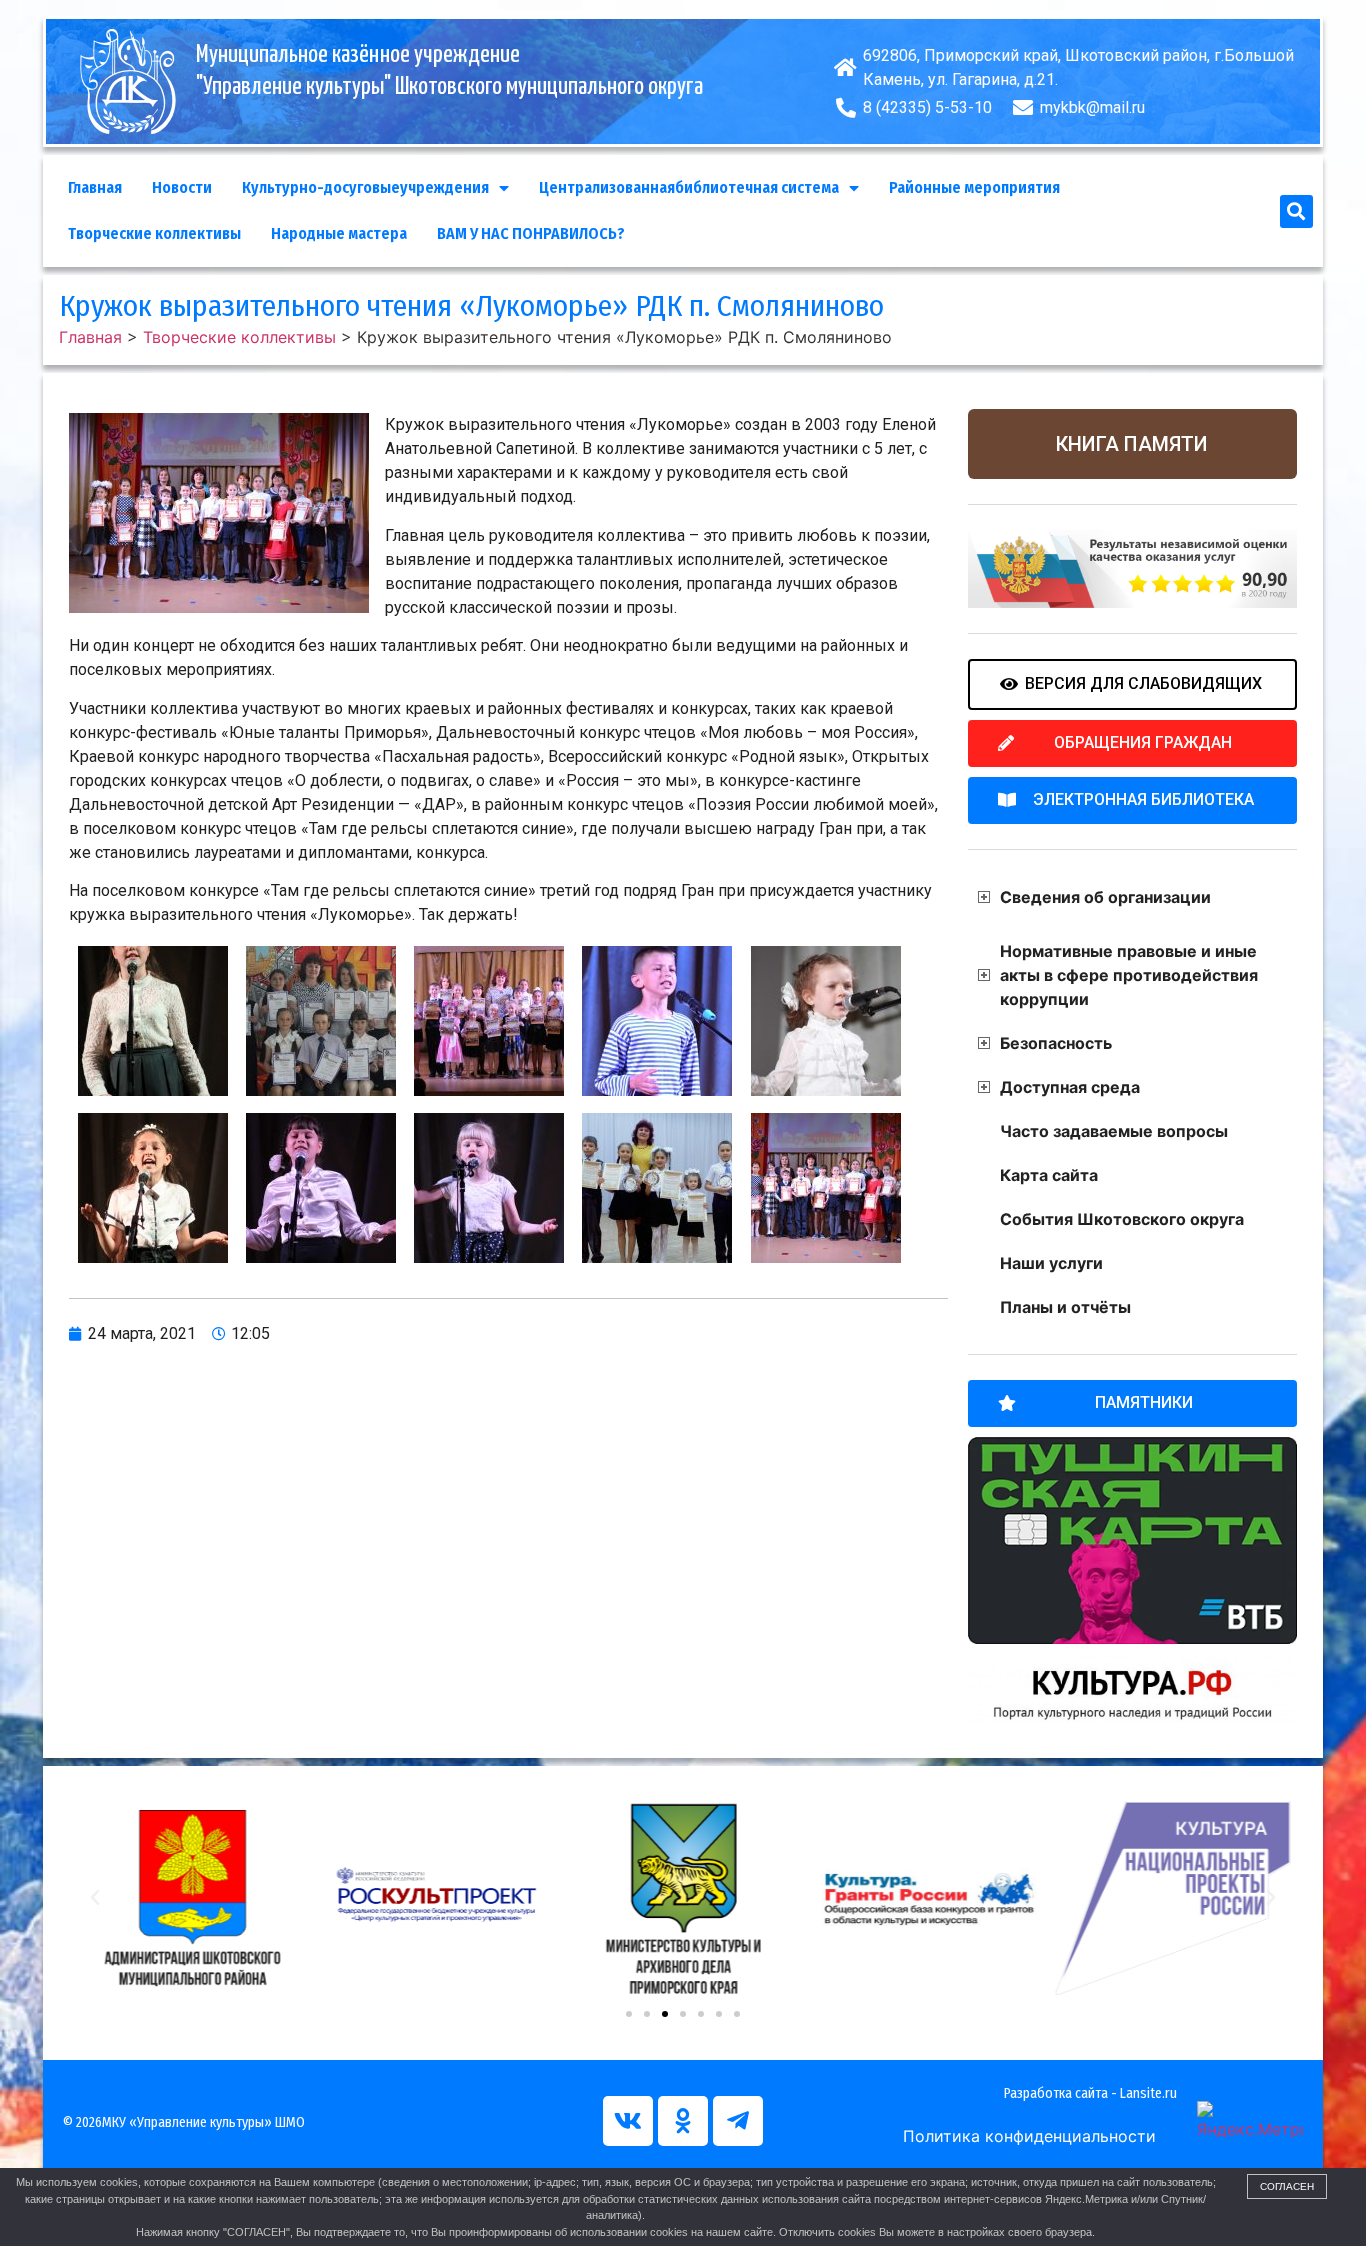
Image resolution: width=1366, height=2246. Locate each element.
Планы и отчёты (1065, 1307)
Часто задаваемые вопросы (1114, 1131)
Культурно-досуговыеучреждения (365, 187)
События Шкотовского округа (1122, 1219)
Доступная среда (1070, 1087)
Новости (182, 187)
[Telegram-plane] (738, 2121)
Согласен (1287, 2186)
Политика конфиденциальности (1029, 2136)
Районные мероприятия (974, 187)
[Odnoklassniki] (683, 2121)
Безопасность (1056, 1043)
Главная (95, 187)
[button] (1296, 211)
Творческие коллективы (154, 233)
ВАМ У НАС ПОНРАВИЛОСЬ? (531, 233)
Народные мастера (339, 233)
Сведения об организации (1105, 897)
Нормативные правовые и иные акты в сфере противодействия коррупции (1129, 975)
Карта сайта (1049, 1175)
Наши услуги (1051, 1263)
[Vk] (628, 2121)
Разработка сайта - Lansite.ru (1090, 2093)
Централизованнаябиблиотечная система (689, 187)
